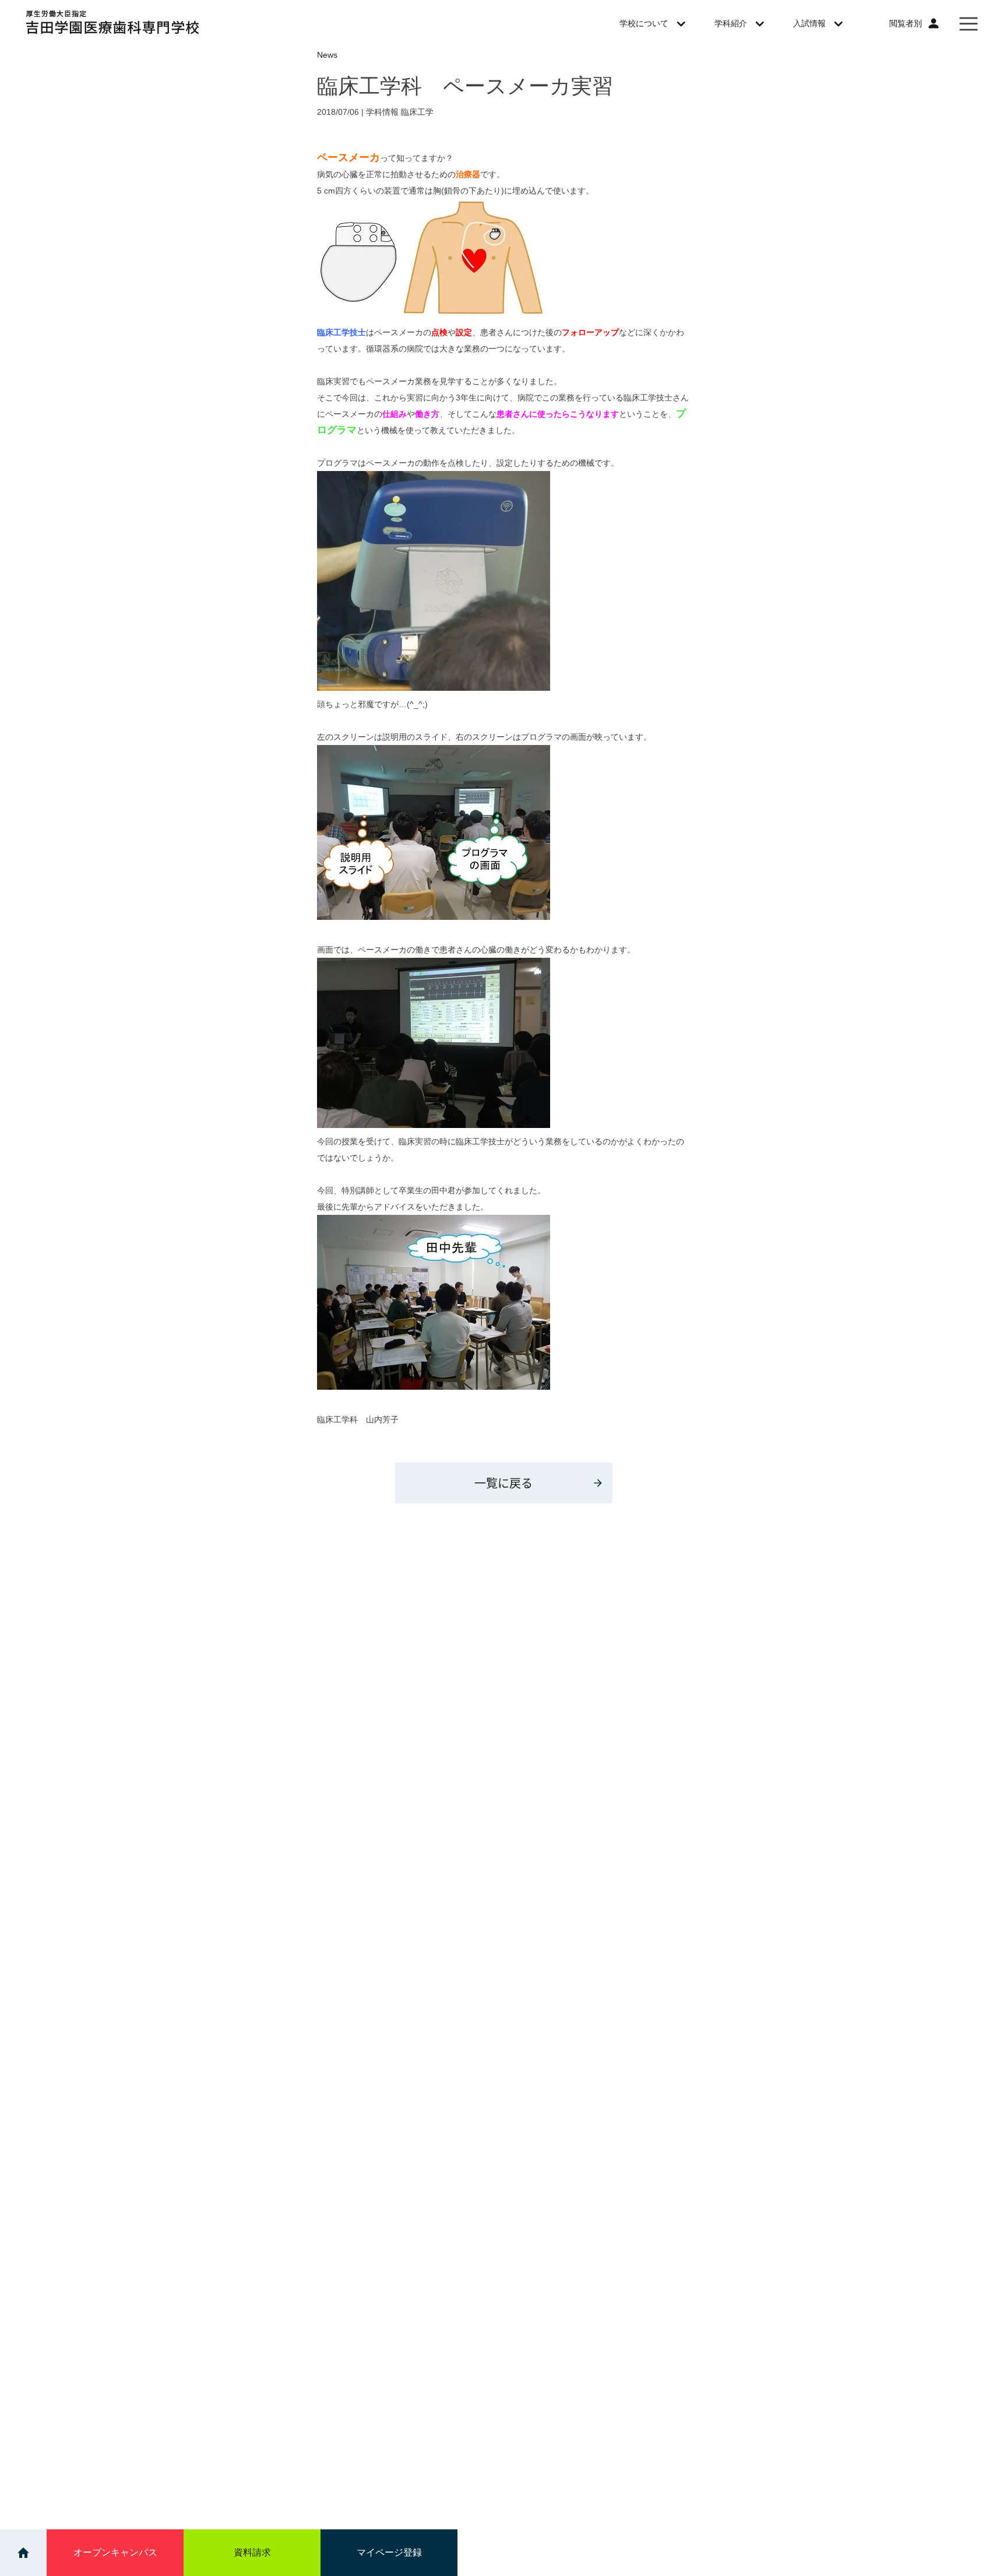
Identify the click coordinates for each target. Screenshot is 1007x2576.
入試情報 (809, 23)
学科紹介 (731, 23)
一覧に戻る (503, 1483)
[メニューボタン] (969, 23)
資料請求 (252, 2552)
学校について (644, 23)
